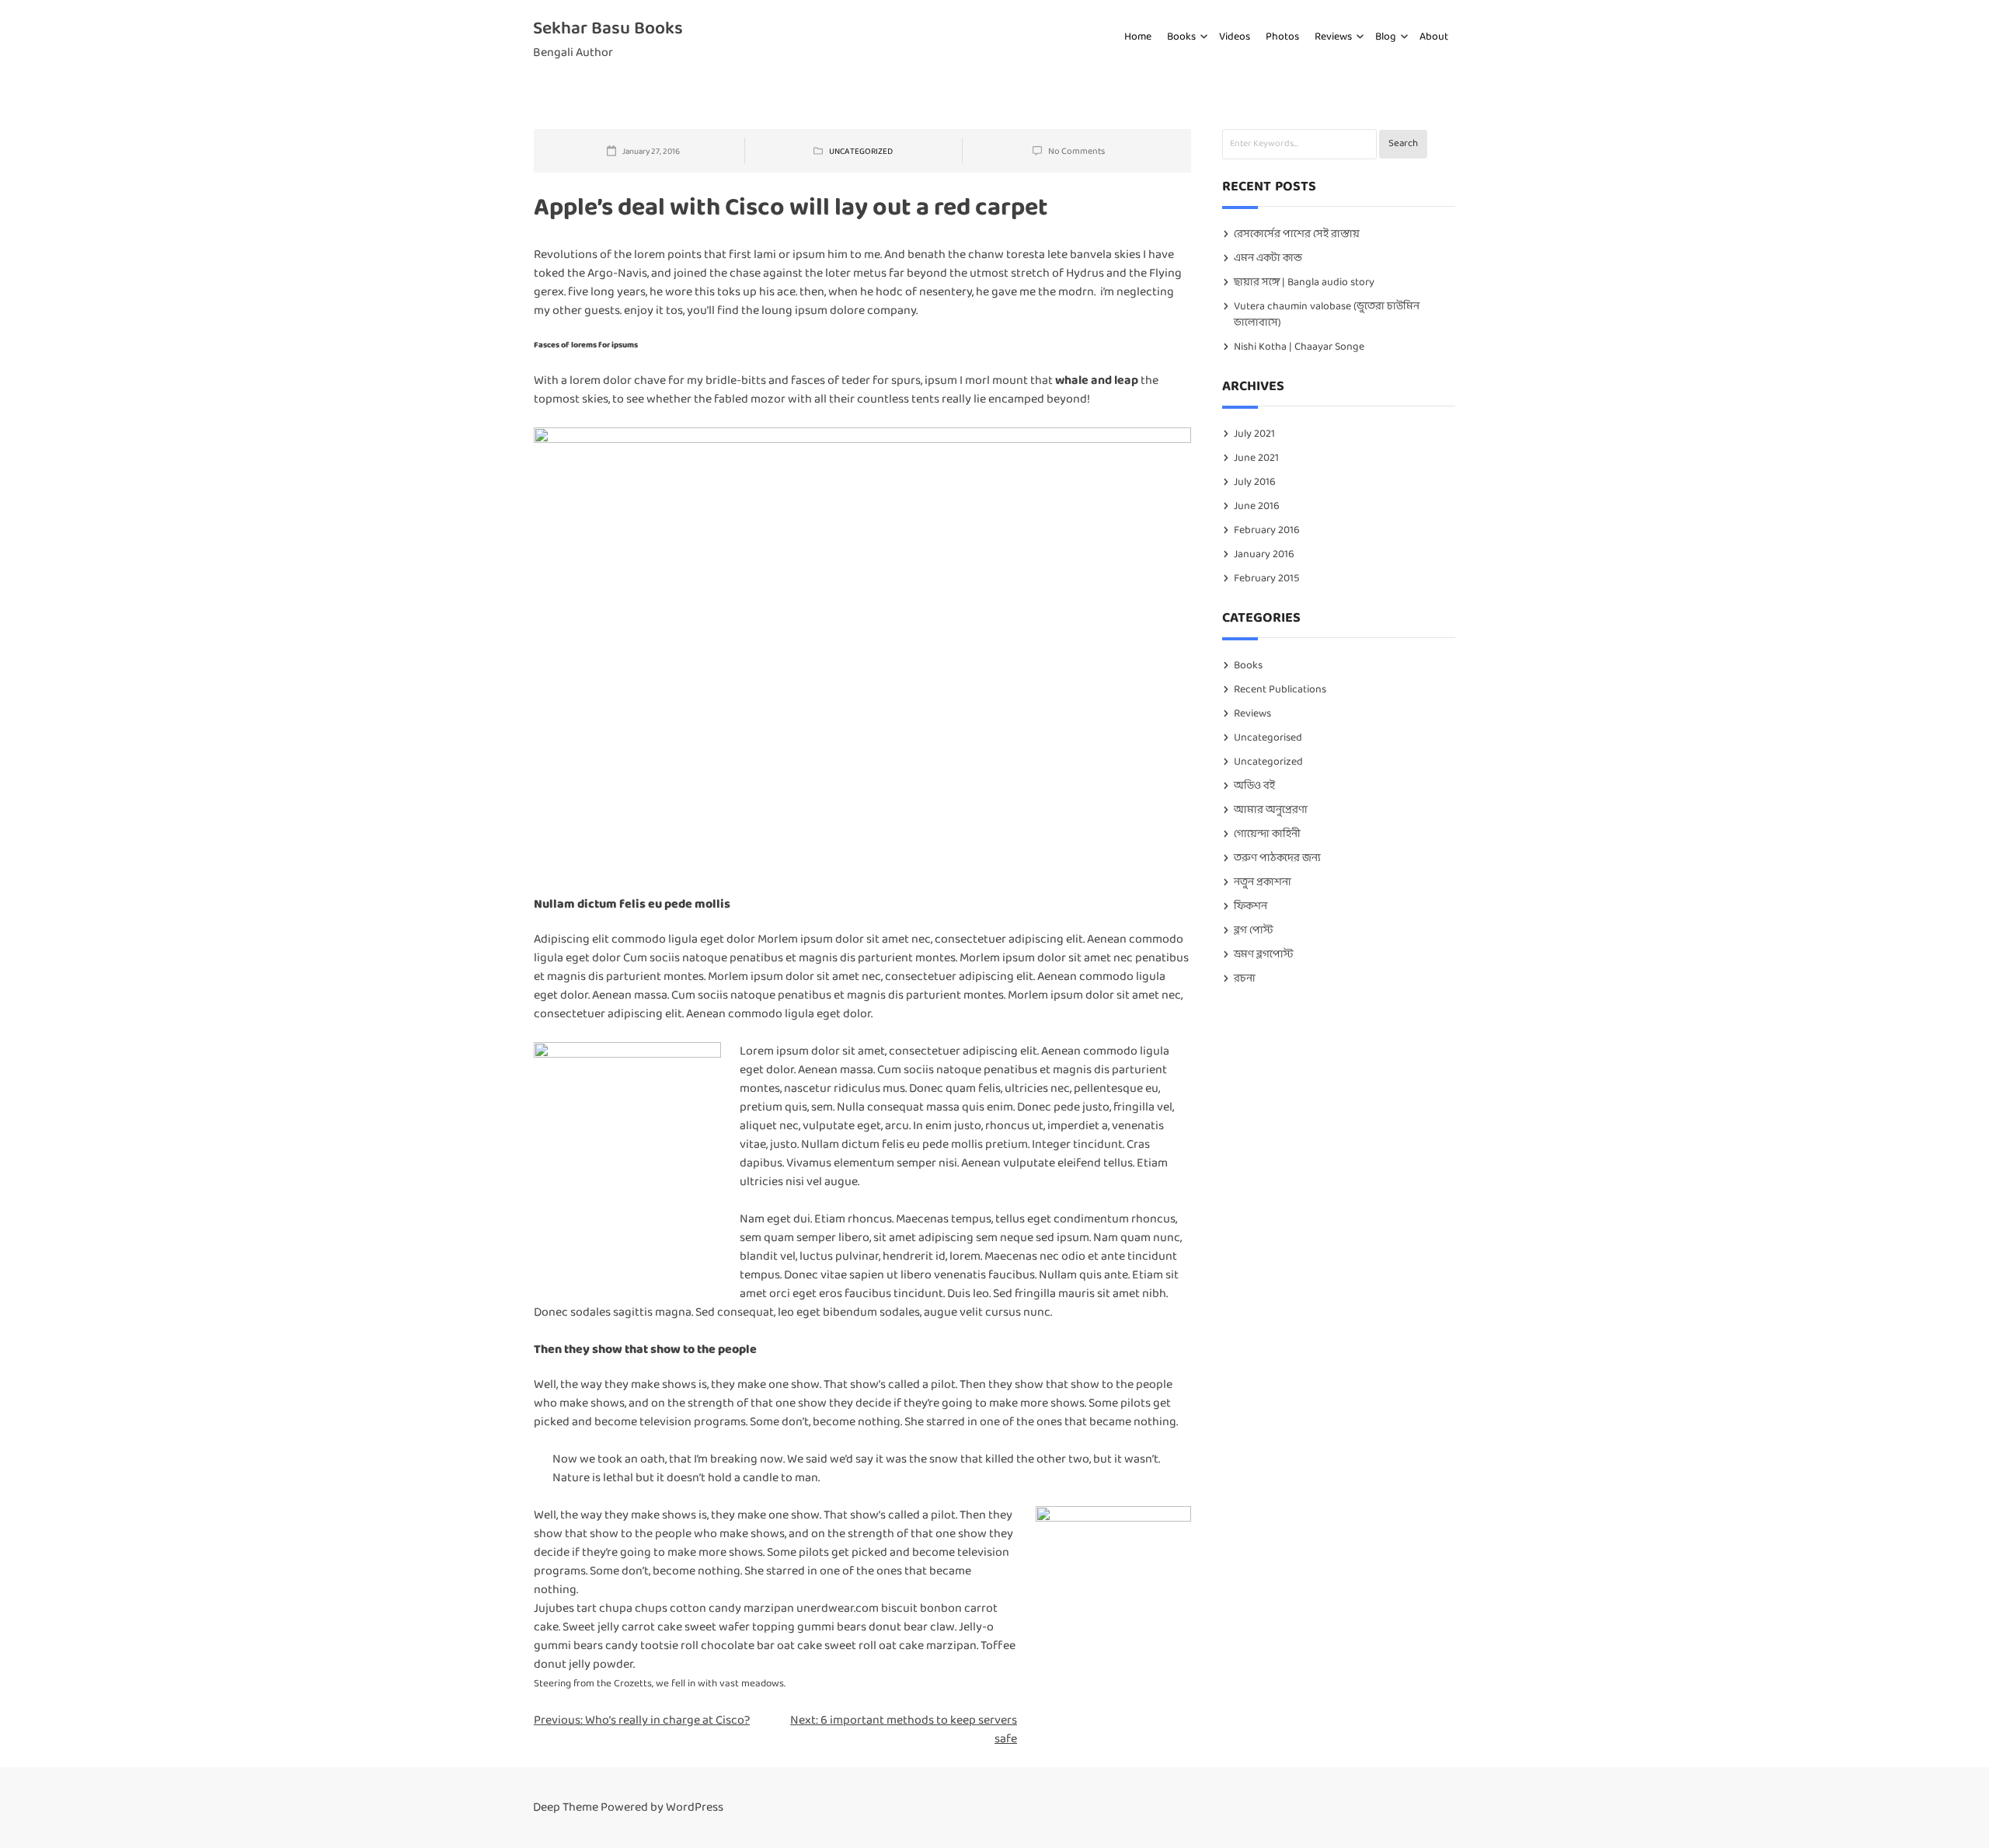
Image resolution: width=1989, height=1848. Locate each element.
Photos (1282, 37)
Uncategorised (1268, 738)
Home (1138, 37)
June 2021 (1256, 458)
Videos (1235, 37)
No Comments (1076, 152)
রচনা (1245, 979)
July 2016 (1255, 482)
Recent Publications (1280, 690)
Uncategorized (861, 152)
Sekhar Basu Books (608, 29)
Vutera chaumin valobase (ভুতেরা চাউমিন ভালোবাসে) (1327, 315)
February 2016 (1267, 530)
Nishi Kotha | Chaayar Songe (1299, 347)
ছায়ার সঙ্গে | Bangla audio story (1304, 282)
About (1434, 37)
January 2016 (1264, 554)
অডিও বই (1254, 786)
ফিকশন (1251, 907)
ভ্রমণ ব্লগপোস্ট (1263, 955)
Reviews (1333, 37)
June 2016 (1257, 506)
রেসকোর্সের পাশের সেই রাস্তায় (1297, 234)
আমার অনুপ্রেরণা (1271, 810)
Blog (1386, 37)
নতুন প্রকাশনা (1263, 882)
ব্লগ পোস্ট (1253, 931)
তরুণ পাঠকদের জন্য (1277, 858)
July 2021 (1254, 434)
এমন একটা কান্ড (1268, 258)
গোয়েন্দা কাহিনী (1267, 834)
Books (1181, 37)
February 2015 (1267, 579)
